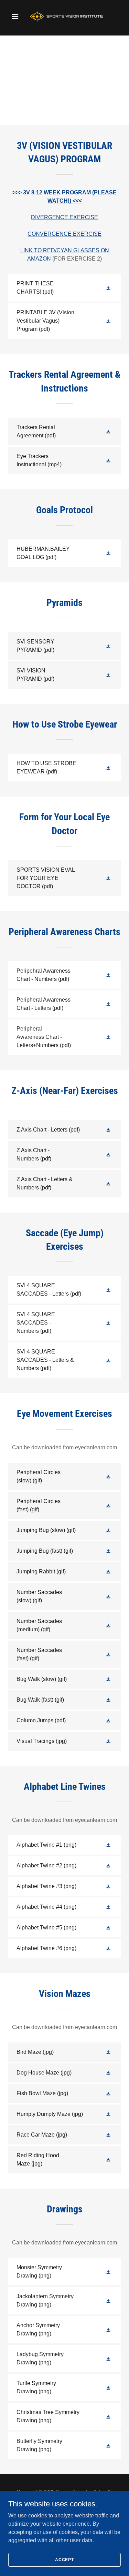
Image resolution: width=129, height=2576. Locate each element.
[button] (17, 17)
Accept (64, 2559)
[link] (64, 17)
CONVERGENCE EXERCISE (64, 234)
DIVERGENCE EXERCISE (64, 217)
